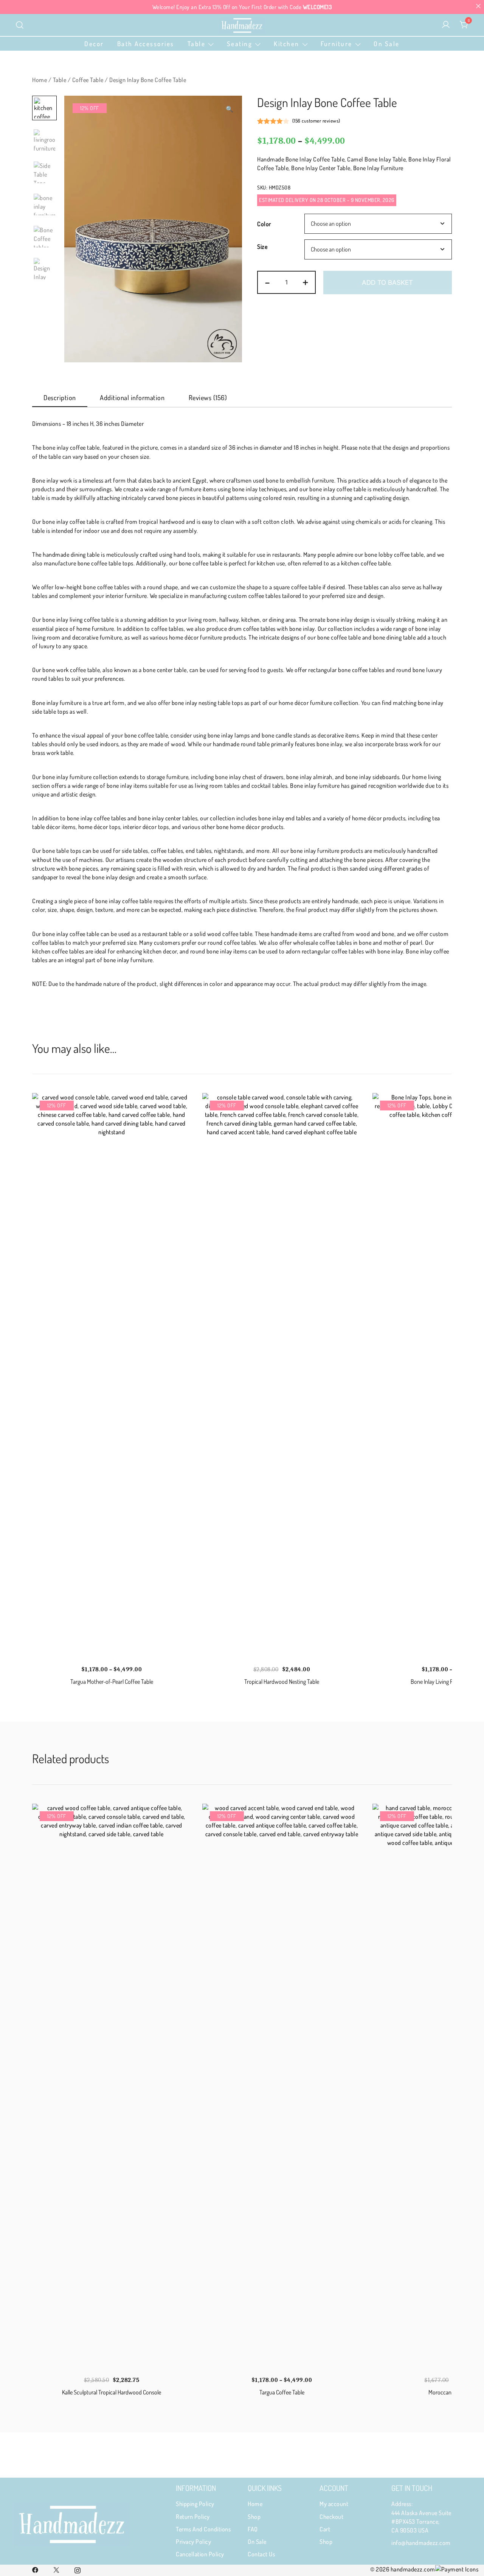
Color (264, 224)
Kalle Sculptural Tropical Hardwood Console (112, 2392)
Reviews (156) (208, 398)
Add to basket (387, 283)
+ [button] (306, 281)
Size (262, 247)
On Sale (387, 44)
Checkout (331, 2517)
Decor (94, 44)
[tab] (60, 398)
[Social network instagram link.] (78, 2569)
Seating (240, 44)
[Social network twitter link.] (56, 2569)
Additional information (132, 398)
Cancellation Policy (200, 2554)
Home (40, 80)
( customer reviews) (316, 121)
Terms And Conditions (203, 2529)
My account (334, 2504)
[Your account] (446, 25)
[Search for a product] (20, 25)
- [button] (268, 281)
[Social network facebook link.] (35, 2569)
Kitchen (287, 44)
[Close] (478, 6)
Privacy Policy (193, 2542)
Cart (325, 2529)
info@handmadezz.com (421, 2543)
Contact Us (261, 2554)
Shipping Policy (195, 2504)
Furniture (337, 44)
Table (197, 44)
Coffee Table (88, 80)
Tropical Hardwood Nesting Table (282, 1682)
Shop (254, 2517)
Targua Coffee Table (282, 2392)
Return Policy (193, 2517)
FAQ (253, 2529)
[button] (230, 109)
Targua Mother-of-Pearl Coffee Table (112, 1682)
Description (60, 398)
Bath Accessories (146, 44)
